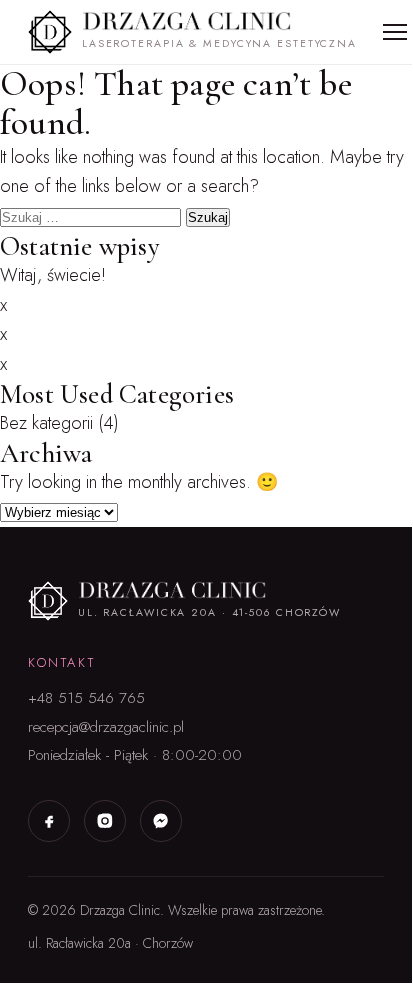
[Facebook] (49, 821)
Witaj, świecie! (53, 275)
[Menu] (395, 32)
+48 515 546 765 (86, 698)
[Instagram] (105, 821)
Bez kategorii (46, 423)
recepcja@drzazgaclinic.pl (106, 727)
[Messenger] (161, 821)
